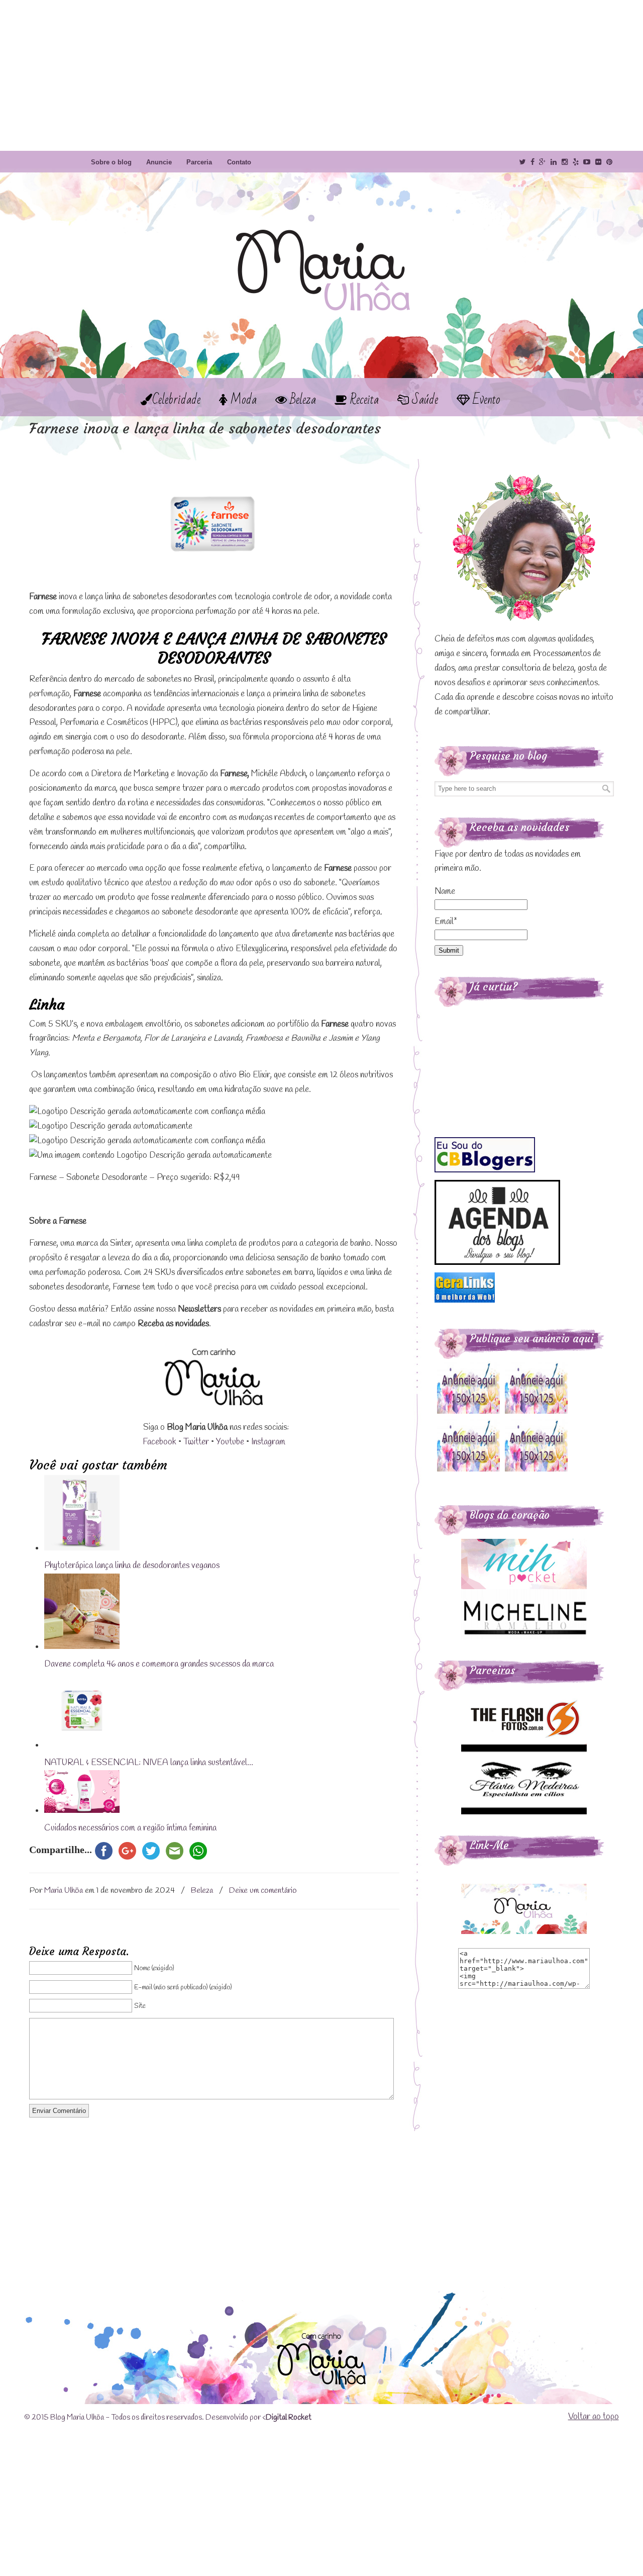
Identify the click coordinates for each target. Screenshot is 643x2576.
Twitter (196, 1442)
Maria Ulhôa (321, 251)
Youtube (230, 1442)
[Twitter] (522, 162)
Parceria (199, 162)
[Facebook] (532, 162)
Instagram (268, 1442)
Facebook (159, 1442)
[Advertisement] (321, 75)
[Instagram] (565, 162)
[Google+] (543, 162)
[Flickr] (598, 162)
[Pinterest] (609, 162)
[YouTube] (587, 162)
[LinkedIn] (554, 162)
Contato (239, 162)
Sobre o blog (111, 162)
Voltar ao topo (594, 2417)
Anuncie (159, 162)
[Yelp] (576, 162)
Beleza (202, 1891)
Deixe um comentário (263, 1891)
